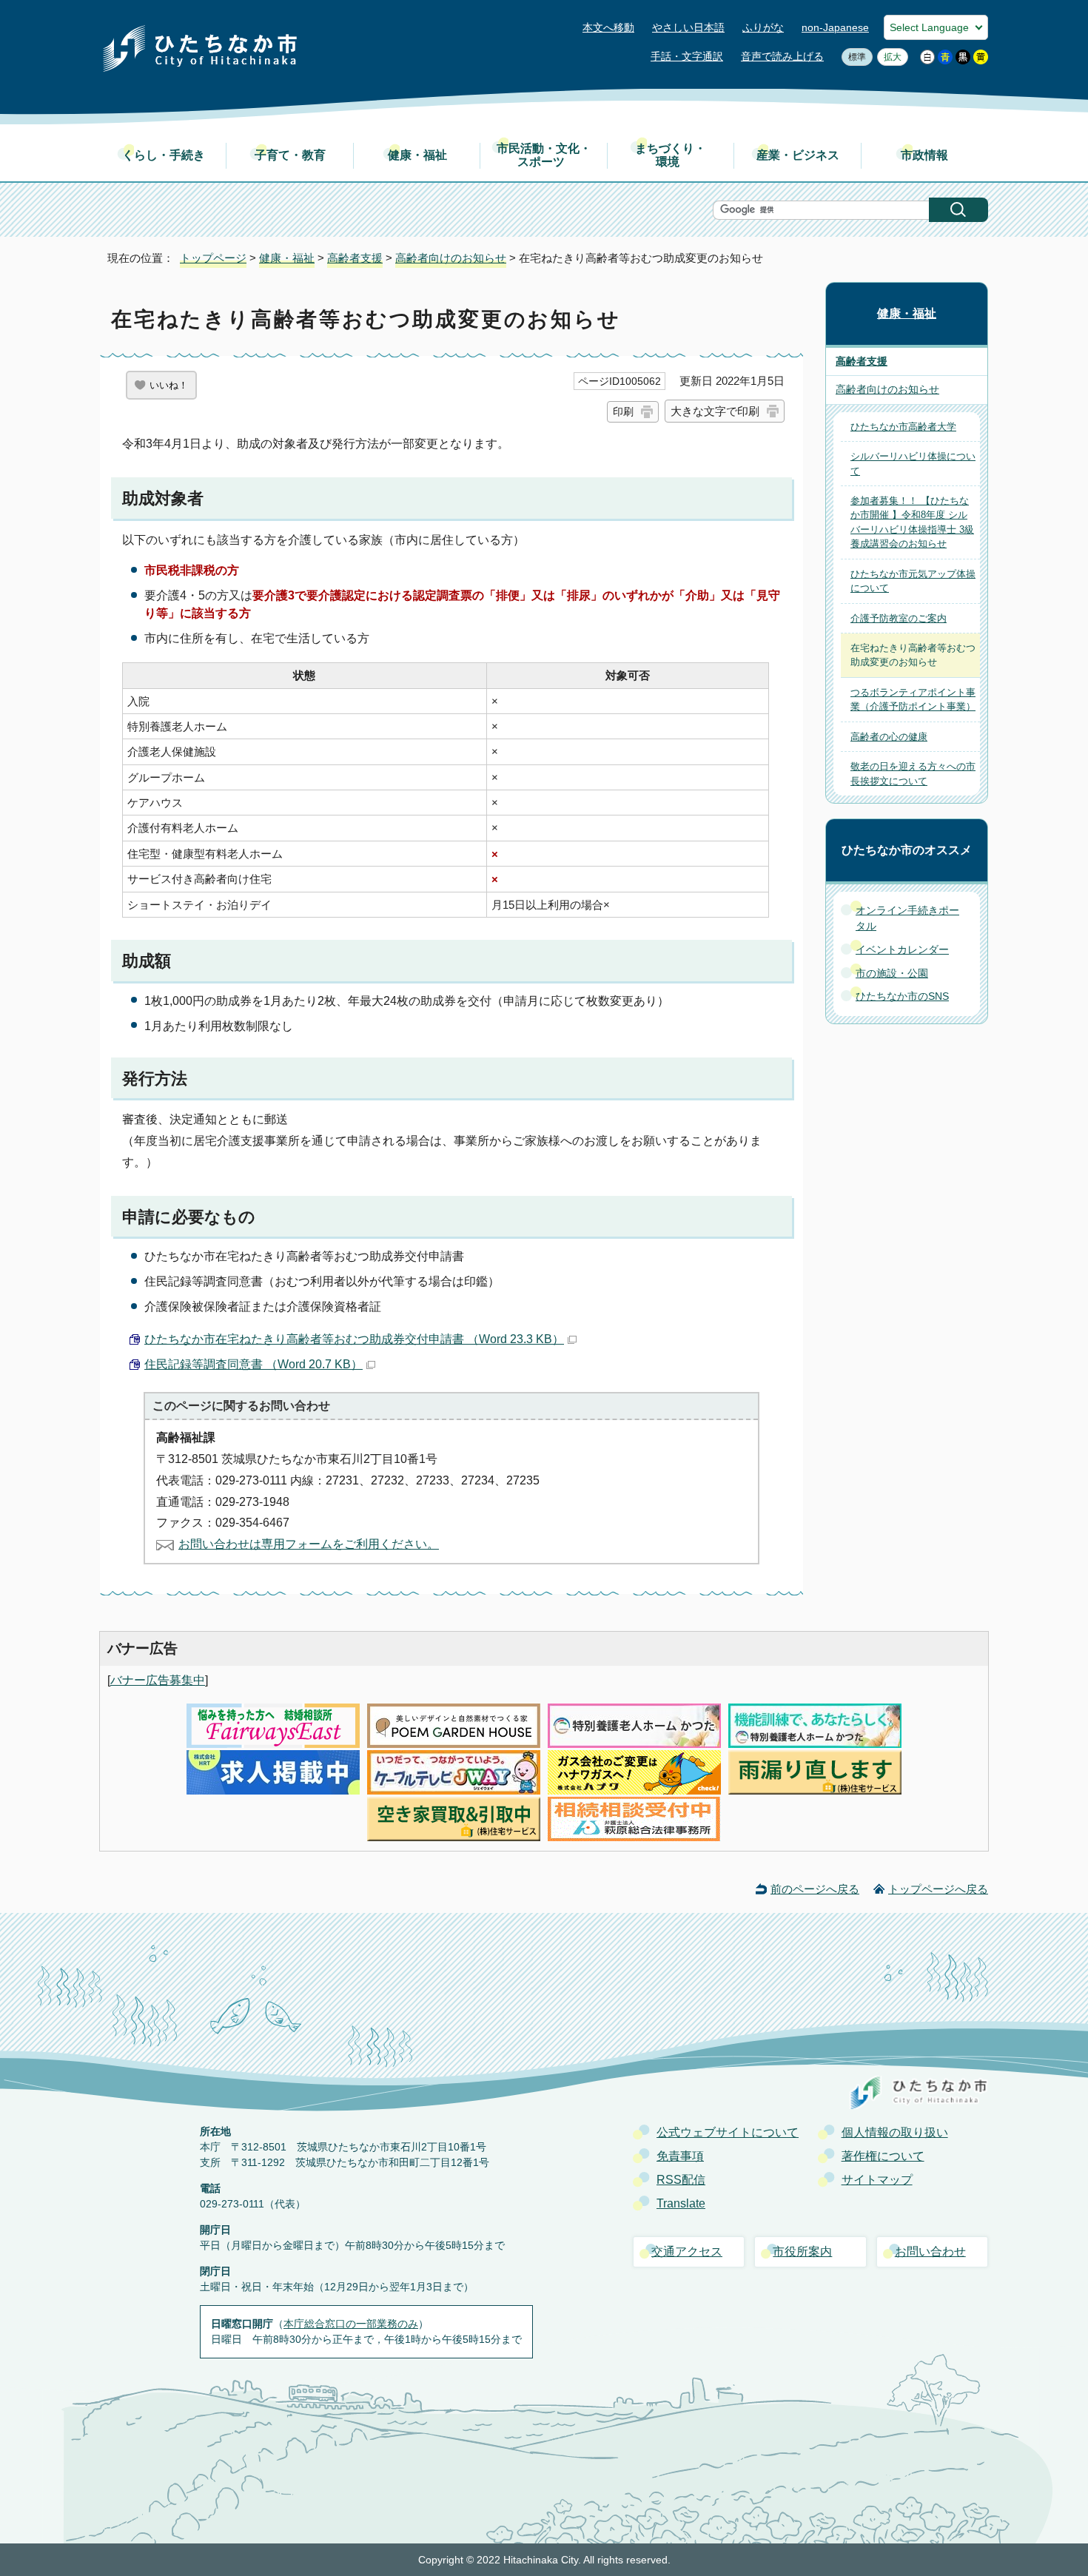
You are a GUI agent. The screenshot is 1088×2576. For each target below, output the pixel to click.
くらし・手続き (164, 155)
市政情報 (924, 155)
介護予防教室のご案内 (899, 618)
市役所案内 (802, 2252)
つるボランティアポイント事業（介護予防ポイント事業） (913, 699)
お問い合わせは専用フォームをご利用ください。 (309, 1544)
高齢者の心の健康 (889, 737)
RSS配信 (681, 2180)
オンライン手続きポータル (907, 918)
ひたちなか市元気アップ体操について (913, 581)
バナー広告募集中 (158, 1680)
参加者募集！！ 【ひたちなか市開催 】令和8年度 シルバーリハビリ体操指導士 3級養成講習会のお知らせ (912, 522)
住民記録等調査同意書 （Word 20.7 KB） (253, 1364)
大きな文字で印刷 (715, 411)
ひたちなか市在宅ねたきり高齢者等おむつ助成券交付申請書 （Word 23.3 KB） (354, 1339)
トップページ (213, 258)
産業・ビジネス (798, 155)
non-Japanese (835, 28)
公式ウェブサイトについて (728, 2132)
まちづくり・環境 (671, 155)
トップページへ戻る (938, 1889)
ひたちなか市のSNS (902, 996)
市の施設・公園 (892, 973)
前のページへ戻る (815, 1889)
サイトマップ (877, 2180)
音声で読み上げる (782, 57)
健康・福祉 (417, 155)
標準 (854, 57)
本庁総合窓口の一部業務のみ (351, 2324)
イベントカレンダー (902, 949)
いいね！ (169, 385)
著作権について (883, 2156)
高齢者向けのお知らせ (451, 258)
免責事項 (680, 2156)
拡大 (889, 57)
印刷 (623, 411)
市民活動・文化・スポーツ (544, 155)
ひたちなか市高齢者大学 (903, 427)
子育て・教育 (290, 155)
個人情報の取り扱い (895, 2132)
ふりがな (763, 28)
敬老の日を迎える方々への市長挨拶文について (913, 773)
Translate (681, 2203)
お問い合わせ (930, 2252)
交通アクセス (687, 2252)
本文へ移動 (608, 28)
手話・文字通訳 (687, 57)
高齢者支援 (355, 258)
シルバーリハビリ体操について (913, 463)
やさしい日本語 (688, 28)
